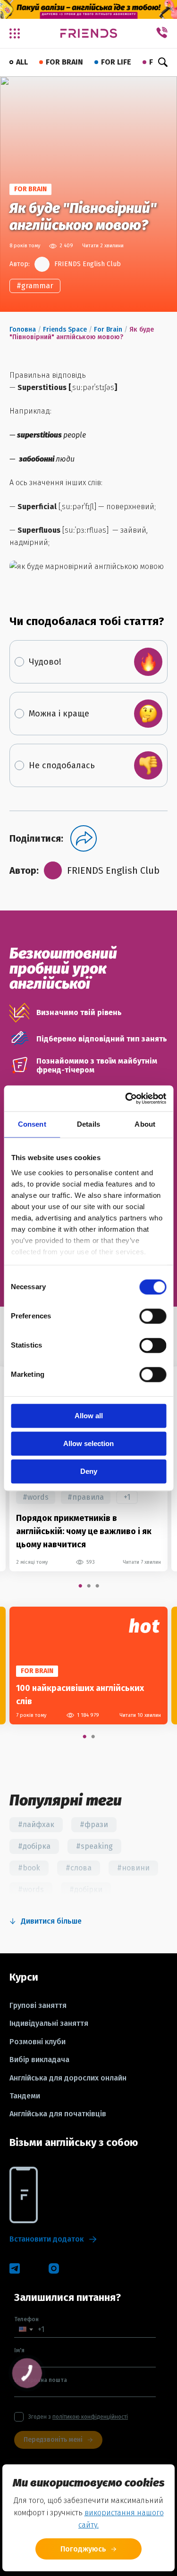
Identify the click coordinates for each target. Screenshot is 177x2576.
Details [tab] (88, 1124)
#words (36, 1497)
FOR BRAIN (64, 62)
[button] (26, 2329)
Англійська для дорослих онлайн (68, 2078)
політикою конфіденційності (90, 2417)
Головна (23, 329)
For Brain (108, 329)
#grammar (35, 286)
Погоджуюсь (83, 2549)
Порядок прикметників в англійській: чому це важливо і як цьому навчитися (84, 1531)
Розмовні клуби (38, 2042)
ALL (22, 62)
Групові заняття (38, 2006)
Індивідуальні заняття (49, 2023)
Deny (89, 1471)
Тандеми (25, 2096)
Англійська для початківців (58, 2114)
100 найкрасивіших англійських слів (80, 1695)
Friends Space (65, 329)
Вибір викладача (39, 2060)
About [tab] (145, 1124)
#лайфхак (36, 1824)
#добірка (34, 1846)
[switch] (153, 1316)
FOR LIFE (116, 62)
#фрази (94, 1824)
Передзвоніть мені (53, 2440)
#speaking (94, 1846)
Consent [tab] (32, 1124)
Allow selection (88, 1443)
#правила (86, 1497)
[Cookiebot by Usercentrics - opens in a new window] (126, 1098)
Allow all (89, 1416)
